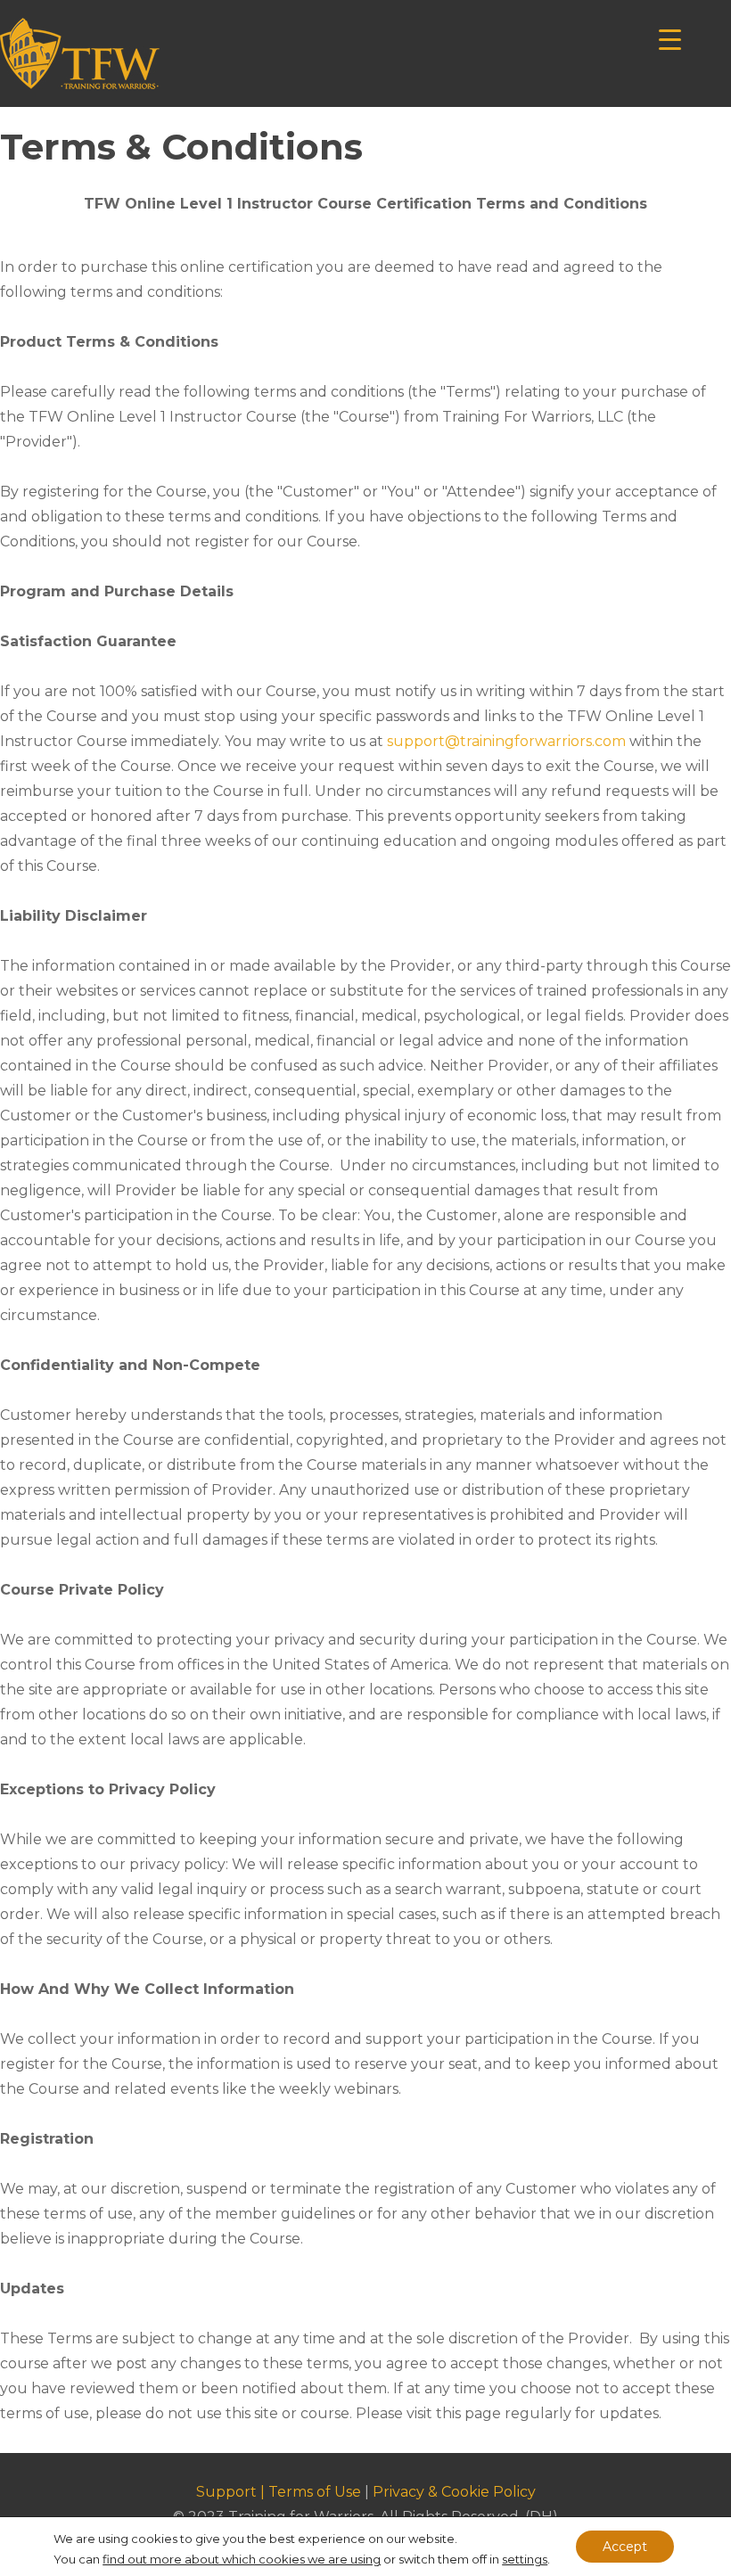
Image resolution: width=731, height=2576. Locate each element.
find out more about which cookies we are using (242, 2559)
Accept (625, 2547)
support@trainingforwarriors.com (506, 741)
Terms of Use (315, 2492)
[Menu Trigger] (670, 38)
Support (226, 2492)
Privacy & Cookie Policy (454, 2492)
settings (525, 2559)
